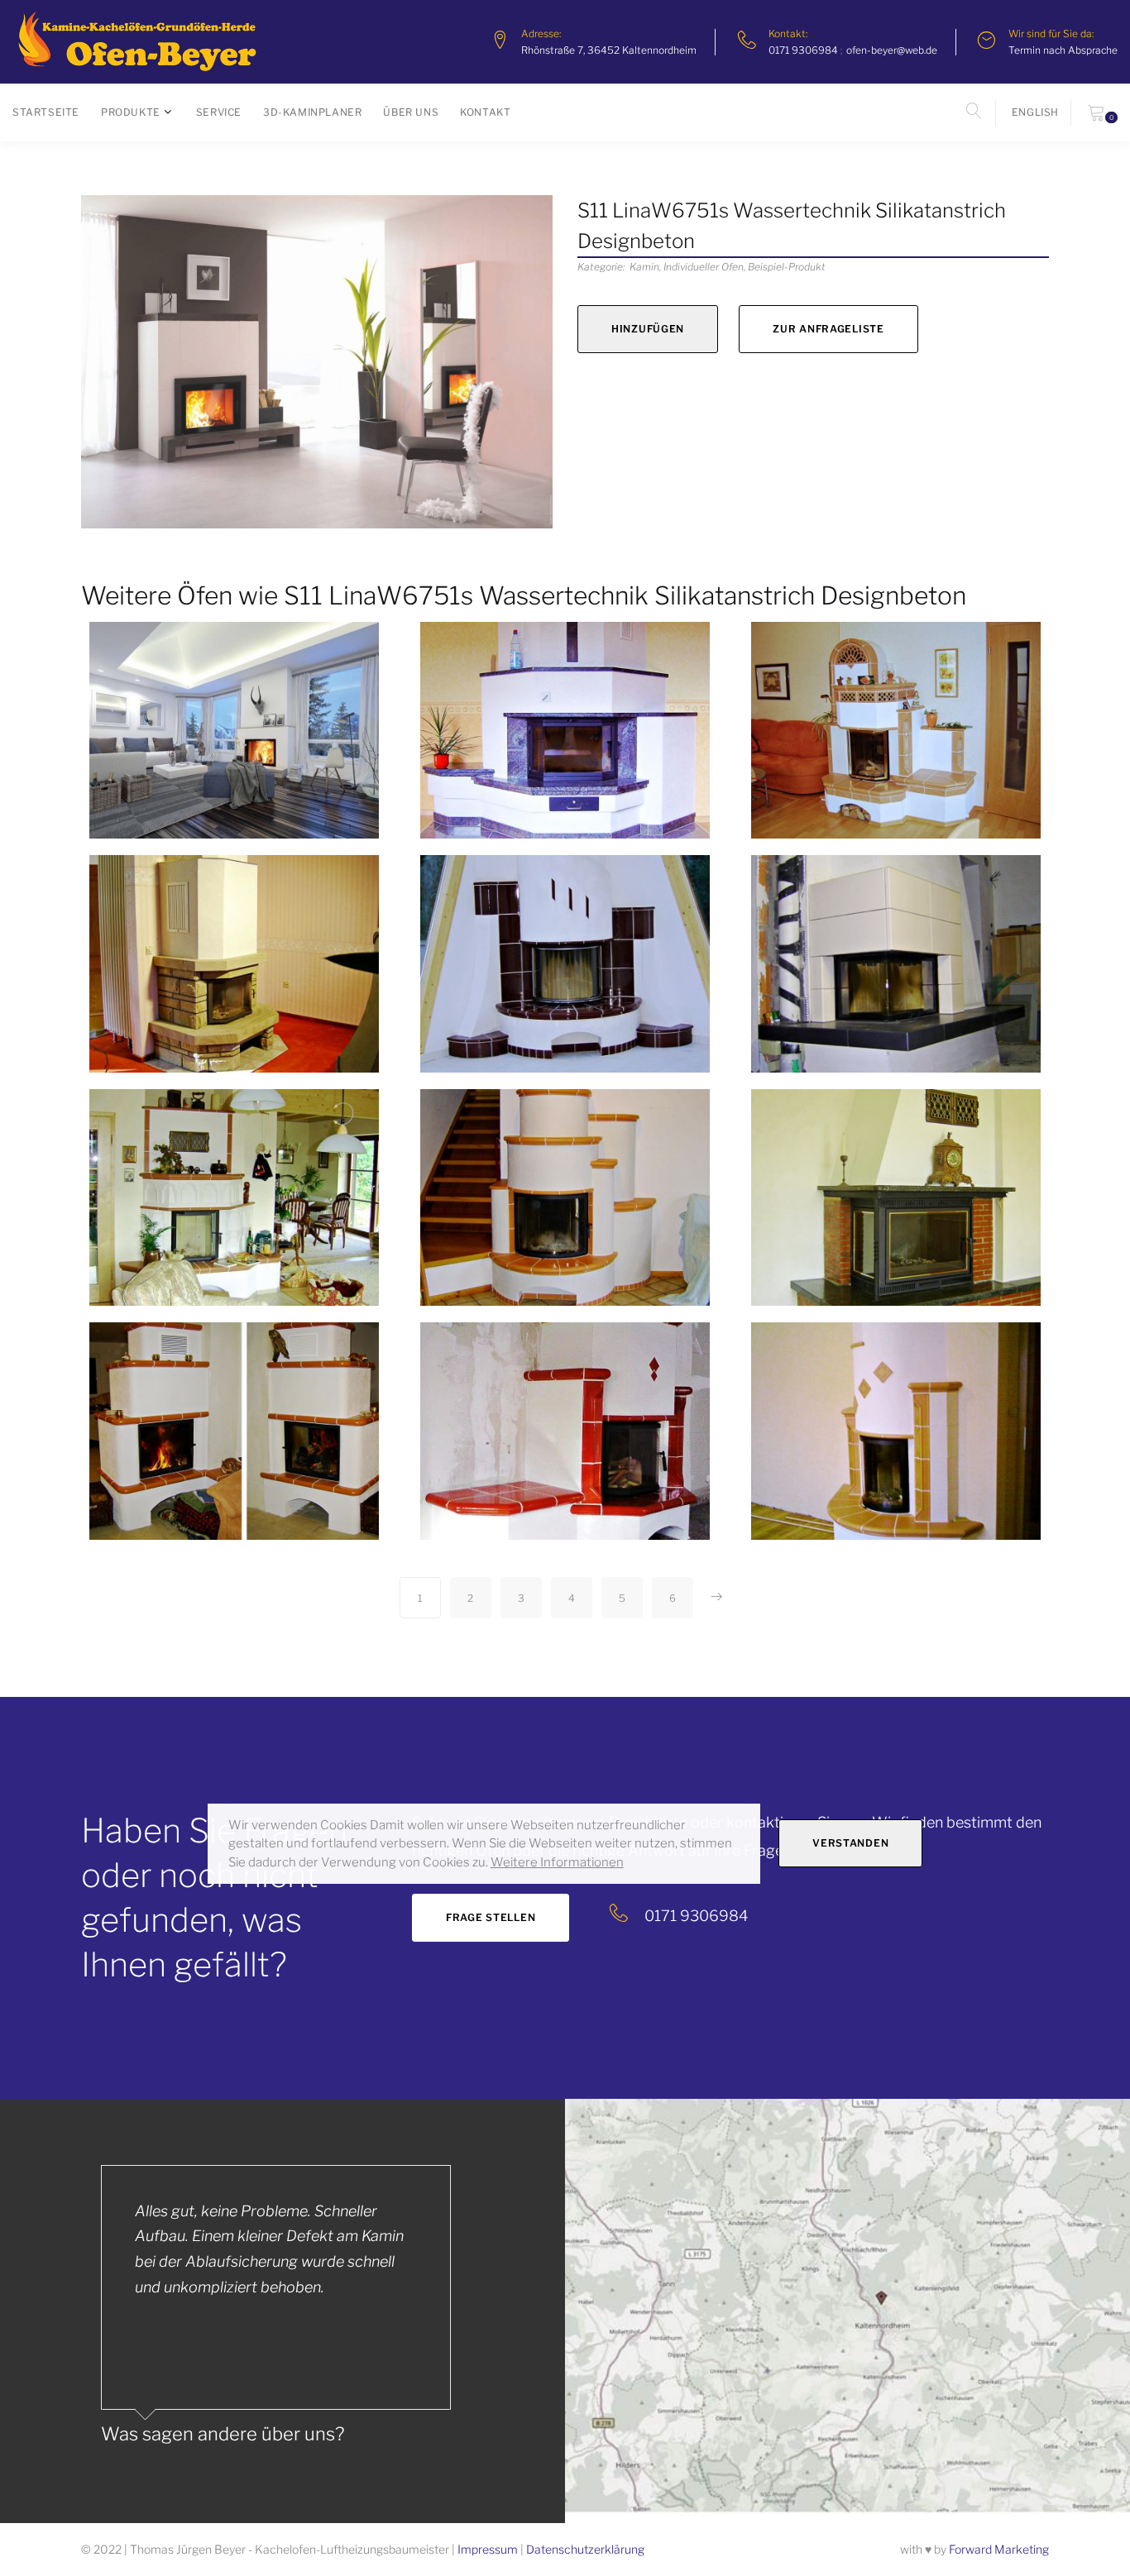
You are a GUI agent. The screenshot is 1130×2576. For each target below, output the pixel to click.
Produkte (131, 112)
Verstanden (850, 1843)
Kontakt (485, 112)
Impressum (488, 2549)
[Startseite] (136, 42)
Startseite (46, 112)
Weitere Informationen (557, 1862)
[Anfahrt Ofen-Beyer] (847, 2311)
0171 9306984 (803, 50)
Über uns (411, 112)
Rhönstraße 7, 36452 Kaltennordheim (609, 50)
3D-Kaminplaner (312, 112)
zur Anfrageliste (828, 329)
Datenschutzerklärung (585, 2549)
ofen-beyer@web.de (892, 50)
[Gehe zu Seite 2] (717, 1598)
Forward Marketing (999, 2549)
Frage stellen (491, 1917)
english (1035, 112)
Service (219, 112)
